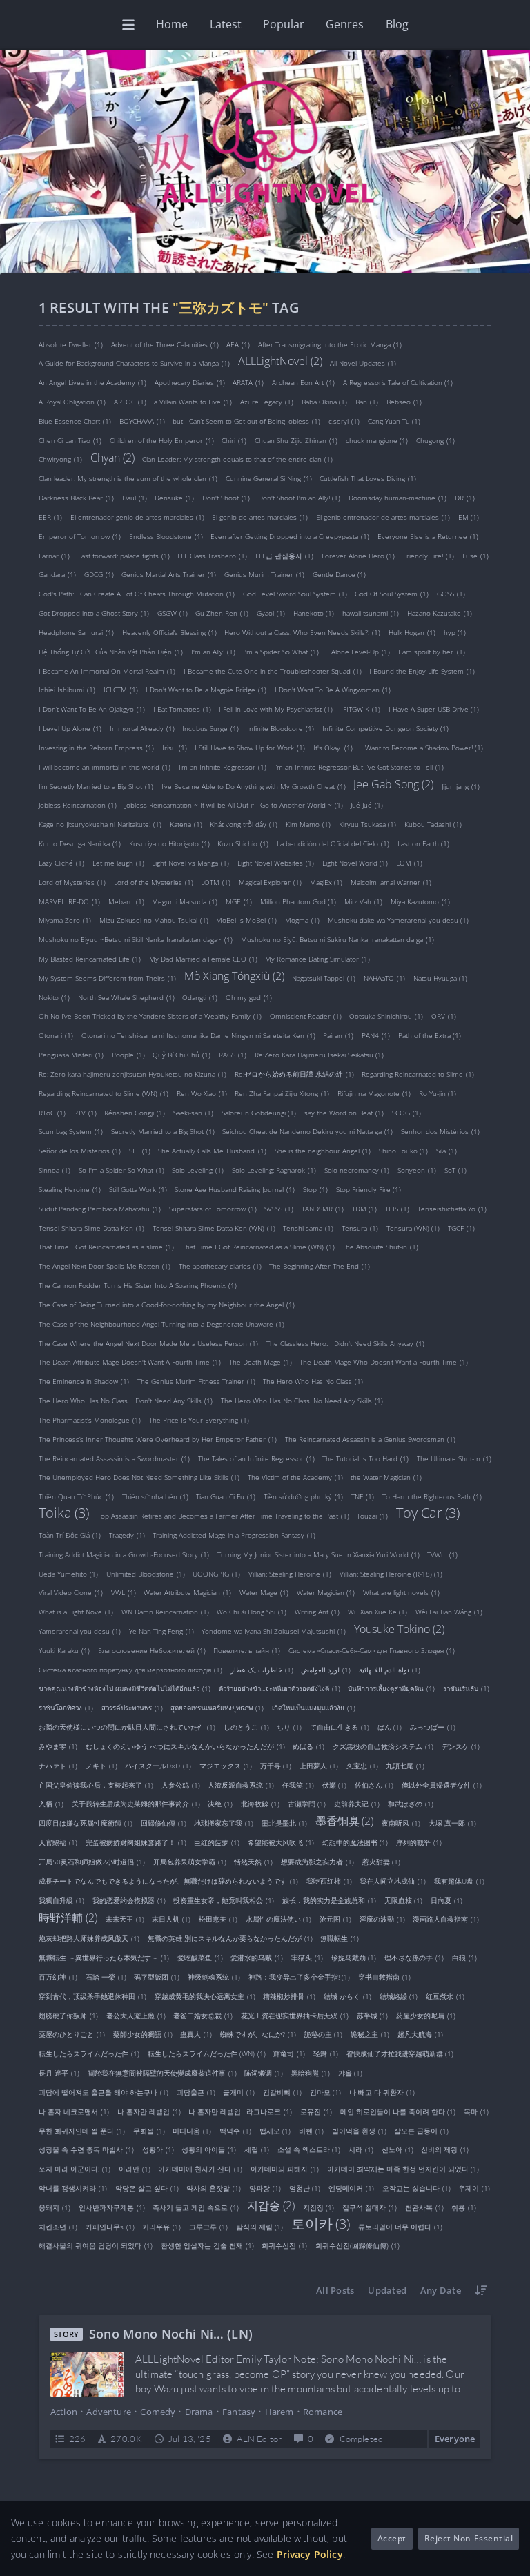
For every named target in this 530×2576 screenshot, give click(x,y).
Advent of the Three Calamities (165, 344)
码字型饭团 (157, 1977)
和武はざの (411, 1804)
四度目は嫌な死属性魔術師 (86, 1823)
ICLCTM (121, 690)
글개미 (239, 2092)
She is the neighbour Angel (323, 1151)
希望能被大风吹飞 (281, 1842)
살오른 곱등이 (421, 2130)
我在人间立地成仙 (393, 1881)
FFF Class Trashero (212, 555)
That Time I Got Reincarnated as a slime (106, 1247)
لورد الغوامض (326, 1669)
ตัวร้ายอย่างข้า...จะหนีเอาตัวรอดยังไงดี (279, 1688)
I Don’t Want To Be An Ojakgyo (92, 709)
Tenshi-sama (308, 1228)
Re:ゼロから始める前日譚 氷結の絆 (294, 1074)
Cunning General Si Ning (269, 478)
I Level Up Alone (70, 728)
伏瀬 (335, 1785)
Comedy (158, 2412)
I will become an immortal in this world (105, 767)
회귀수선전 (284, 2245)
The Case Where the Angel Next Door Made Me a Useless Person (148, 1343)
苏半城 (373, 2015)
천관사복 (424, 2207)
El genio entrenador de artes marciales (383, 517)
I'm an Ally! (213, 652)
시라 (361, 2149)
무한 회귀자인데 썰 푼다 (82, 2130)
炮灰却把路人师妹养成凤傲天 (89, 1938)
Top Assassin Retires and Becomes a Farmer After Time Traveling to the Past (223, 1516)
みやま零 (58, 1746)
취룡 (464, 2207)
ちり (289, 1727)
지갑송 (271, 2205)
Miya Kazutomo (420, 901)
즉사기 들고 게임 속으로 (196, 2207)
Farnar (54, 555)
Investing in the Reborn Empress (96, 748)
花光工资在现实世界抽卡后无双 (295, 2015)
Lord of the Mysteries (154, 882)
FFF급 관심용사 (284, 555)
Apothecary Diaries (190, 382)
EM (469, 517)
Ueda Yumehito (68, 1573)
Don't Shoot (226, 498)
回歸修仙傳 (164, 1823)
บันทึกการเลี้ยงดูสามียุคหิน (391, 1688)
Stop (315, 1189)
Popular (284, 24)
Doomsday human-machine (397, 498)
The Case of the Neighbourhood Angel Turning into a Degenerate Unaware (161, 1324)
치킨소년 (58, 2226)
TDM (365, 1209)
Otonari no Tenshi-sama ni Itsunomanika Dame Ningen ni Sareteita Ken (198, 1035)
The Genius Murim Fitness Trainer (196, 1381)
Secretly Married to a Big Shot (163, 1131)
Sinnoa (55, 1170)
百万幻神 (58, 1977)
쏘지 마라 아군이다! (75, 2169)
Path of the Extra (430, 1035)
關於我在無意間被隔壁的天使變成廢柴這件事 (162, 2073)
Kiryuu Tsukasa (368, 824)
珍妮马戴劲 (354, 1958)
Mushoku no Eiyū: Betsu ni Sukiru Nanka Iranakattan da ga (337, 939)
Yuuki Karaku (64, 1650)
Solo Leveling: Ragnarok (274, 1170)
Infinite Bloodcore (281, 728)
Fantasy (239, 2412)
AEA (238, 344)
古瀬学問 (307, 1804)
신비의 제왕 (445, 2149)
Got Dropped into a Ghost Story (94, 613)
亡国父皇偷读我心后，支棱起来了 (96, 1785)
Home (172, 24)
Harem (279, 2412)
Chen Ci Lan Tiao (70, 440)
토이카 (321, 2223)
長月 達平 (59, 2073)
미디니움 (192, 2130)
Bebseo (404, 402)
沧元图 (335, 1919)
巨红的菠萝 (217, 1842)
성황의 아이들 (209, 2149)
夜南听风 (401, 1823)
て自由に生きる (340, 1727)
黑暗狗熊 (311, 2073)
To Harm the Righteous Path (432, 1496)
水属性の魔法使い (279, 1919)
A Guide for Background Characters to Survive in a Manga (134, 363)
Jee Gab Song (393, 783)
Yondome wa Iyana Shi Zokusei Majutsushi (274, 1631)
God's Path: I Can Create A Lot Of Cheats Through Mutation (137, 594)
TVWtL (442, 1554)
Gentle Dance (340, 574)
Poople (128, 1055)
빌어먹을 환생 (359, 2130)
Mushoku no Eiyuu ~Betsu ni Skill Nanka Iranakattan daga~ (136, 939)
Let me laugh (118, 863)
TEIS (397, 1209)
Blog (397, 24)
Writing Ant (317, 1612)
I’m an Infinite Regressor (223, 767)
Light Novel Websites (276, 863)
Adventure (108, 2412)
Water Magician (326, 1592)
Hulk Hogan (412, 632)
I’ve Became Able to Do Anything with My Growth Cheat (254, 786)
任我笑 (298, 1785)
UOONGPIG (216, 1573)
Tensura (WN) (413, 1228)
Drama (199, 2412)
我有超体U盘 (459, 1881)
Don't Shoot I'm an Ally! (300, 498)
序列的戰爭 (419, 1842)
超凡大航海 (420, 2034)
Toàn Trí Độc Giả (70, 1535)
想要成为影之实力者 (317, 1862)
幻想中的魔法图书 (355, 1842)
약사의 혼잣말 (214, 2188)
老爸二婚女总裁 (203, 2015)
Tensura (360, 1228)
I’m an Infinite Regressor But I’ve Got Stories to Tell (359, 767)
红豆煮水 (445, 1996)
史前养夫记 (357, 1804)
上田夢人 (319, 1766)
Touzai (372, 1516)
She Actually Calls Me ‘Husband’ (212, 1151)
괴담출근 (196, 2092)
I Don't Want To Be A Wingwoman (333, 690)
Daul (135, 498)
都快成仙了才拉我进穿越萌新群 (400, 2053)
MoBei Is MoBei (246, 920)
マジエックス (226, 1766)
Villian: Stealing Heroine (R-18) (391, 1573)
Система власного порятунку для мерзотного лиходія (130, 1669)
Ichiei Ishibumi (67, 690)
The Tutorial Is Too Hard (365, 1458)
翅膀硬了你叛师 (68, 2015)
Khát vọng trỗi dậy (244, 824)
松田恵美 (218, 1919)
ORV (444, 1016)
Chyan (112, 457)
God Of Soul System (392, 594)
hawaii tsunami (371, 613)
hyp (455, 632)
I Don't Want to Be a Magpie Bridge (206, 690)
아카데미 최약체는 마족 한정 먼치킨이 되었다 (403, 2169)
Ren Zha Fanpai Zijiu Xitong (282, 1093)
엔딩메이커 (351, 2188)
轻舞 (326, 2053)
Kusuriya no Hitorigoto (169, 843)
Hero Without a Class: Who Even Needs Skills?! (302, 632)
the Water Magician (386, 1477)
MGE (239, 901)
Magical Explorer (270, 882)
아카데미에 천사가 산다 (200, 2169)
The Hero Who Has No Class (313, 1381)
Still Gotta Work (138, 1189)
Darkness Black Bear (76, 498)
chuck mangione (377, 440)
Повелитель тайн (247, 1650)
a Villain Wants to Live (193, 402)
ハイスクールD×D (158, 1766)
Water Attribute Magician (187, 1592)
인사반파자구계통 (112, 2207)
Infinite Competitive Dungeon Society (386, 728)
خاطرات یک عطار (262, 1669)
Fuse (475, 555)
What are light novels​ (401, 1592)
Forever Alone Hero (359, 555)
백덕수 (235, 2130)
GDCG (99, 574)
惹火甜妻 (382, 1862)
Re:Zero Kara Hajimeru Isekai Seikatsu (320, 1055)
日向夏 (446, 1900)
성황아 (158, 2149)
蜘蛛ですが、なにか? (258, 2034)
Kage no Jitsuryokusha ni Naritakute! (100, 824)
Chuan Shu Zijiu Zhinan (296, 440)
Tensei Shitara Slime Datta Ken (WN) (214, 1228)
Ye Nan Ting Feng (161, 1631)
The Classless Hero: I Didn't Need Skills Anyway (345, 1343)
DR (465, 498)
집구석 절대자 (370, 2207)
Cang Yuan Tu (394, 421)
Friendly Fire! (429, 555)
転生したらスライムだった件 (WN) (207, 2053)
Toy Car (428, 1513)
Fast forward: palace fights (124, 555)
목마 (476, 2111)
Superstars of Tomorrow (213, 1209)
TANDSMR (323, 1209)
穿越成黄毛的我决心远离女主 (205, 1996)
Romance (323, 2412)
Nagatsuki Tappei (324, 978)
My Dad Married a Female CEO (203, 959)
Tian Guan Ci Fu (226, 1496)
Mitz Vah (363, 901)
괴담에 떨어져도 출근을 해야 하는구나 (104, 2092)
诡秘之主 (370, 2034)
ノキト (101, 1766)
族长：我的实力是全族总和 (329, 1900)
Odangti (200, 997)
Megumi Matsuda (185, 901)
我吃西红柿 (329, 1881)
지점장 (319, 2207)
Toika (64, 1513)
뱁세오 (275, 2130)
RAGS (233, 1055)
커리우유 (161, 2226)
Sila (446, 1151)
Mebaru (126, 901)
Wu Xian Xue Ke (378, 1612)
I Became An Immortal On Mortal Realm (107, 671)
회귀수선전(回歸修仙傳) (357, 2245)
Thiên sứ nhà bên (155, 1496)
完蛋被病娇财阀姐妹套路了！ (136, 1842)
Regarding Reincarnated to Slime (418, 1074)
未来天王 (125, 1919)
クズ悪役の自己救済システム (383, 1746)
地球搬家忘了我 (224, 1823)
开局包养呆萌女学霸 (190, 1862)
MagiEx (326, 882)
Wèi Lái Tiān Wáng (449, 1612)
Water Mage (264, 1592)
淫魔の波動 (382, 1919)
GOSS (451, 594)
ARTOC (130, 402)
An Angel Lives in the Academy (92, 382)
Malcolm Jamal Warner (391, 882)
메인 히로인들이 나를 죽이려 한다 (398, 2111)
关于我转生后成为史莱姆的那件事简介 (136, 1804)
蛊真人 (196, 2034)
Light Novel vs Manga (190, 863)
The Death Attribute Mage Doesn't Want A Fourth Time (130, 1362)
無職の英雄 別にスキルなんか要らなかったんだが (230, 1938)
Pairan (338, 1035)
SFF (140, 1151)
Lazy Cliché (61, 863)
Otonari (56, 1035)
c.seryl (344, 421)
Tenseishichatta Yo (452, 1209)
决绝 (220, 1804)
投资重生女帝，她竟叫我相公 (224, 1900)
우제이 (474, 2188)
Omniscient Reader (306, 1016)
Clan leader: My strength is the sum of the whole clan (128, 478)
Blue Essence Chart (75, 421)
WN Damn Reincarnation (165, 1612)
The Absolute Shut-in (380, 1247)
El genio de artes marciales (260, 517)
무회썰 (149, 2130)
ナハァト (58, 1766)
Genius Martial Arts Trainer (169, 574)
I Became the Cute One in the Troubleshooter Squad (273, 671)
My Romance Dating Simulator (317, 959)
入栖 (51, 1804)
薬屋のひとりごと (72, 2034)
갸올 (351, 2073)
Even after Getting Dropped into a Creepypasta (290, 536)
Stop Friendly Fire (369, 1189)
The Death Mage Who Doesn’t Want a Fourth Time (384, 1362)
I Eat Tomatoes (182, 709)
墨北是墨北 (284, 1823)
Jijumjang (461, 786)
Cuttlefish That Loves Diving (368, 478)
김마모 (326, 2092)
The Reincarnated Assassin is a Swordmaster (114, 1458)
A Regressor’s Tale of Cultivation (398, 382)
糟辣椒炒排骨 (289, 1996)
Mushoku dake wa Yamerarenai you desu (399, 920)
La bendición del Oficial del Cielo (333, 843)
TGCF (461, 1228)
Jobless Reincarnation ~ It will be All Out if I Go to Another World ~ (234, 805)
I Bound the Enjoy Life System (422, 671)
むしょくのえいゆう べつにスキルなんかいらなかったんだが (185, 1746)
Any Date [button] (441, 2290)
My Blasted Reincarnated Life (90, 959)
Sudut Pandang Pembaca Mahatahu (100, 1209)
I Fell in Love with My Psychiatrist (276, 709)
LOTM (216, 882)
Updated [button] (387, 2290)
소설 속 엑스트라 (309, 2149)
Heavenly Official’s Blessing (169, 632)
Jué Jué (367, 805)
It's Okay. (333, 748)
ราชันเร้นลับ (466, 1688)
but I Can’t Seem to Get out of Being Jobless (246, 421)
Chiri (234, 440)
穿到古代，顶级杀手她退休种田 (92, 1996)
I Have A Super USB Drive (434, 709)
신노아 (397, 2149)
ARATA (248, 382)
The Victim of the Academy (295, 1477)
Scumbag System (71, 1131)
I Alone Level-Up (359, 652)
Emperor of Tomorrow (80, 536)
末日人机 (171, 1919)
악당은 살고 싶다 (147, 2188)
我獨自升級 (61, 1900)
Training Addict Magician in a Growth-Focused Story (124, 1554)
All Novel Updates (363, 363)
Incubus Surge (210, 728)
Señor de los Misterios (80, 1151)
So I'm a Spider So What (121, 1170)
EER (50, 517)
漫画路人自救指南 (446, 1919)
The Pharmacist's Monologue (90, 1420)
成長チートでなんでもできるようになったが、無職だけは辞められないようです (168, 1881)
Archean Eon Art (303, 382)
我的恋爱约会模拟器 (129, 1900)
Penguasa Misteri (71, 1055)
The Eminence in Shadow (84, 1381)
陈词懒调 (264, 2073)
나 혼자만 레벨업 (149, 2111)
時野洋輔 (68, 1916)
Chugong (435, 440)
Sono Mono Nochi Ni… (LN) (171, 2334)
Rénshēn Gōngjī (135, 1112)
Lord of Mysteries (72, 882)
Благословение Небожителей (152, 1650)
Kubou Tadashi (433, 824)
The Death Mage (261, 1362)
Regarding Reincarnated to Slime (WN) (104, 1093)
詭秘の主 (324, 2034)
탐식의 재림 (260, 2226)
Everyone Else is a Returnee (428, 536)
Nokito (54, 997)
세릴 (257, 2149)
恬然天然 (253, 1862)
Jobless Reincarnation (78, 805)
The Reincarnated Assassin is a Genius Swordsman (370, 1439)
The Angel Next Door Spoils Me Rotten (105, 1266)
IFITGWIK (361, 709)
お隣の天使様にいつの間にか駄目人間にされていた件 (127, 1727)
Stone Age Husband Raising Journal (235, 1189)
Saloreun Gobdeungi (259, 1112)
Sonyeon (417, 1170)
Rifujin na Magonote (374, 1093)
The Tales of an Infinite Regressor (256, 1458)
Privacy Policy (310, 2554)
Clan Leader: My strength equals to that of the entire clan (237, 459)
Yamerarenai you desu (80, 1631)
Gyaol (271, 613)
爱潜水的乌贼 (257, 1958)
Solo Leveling (198, 1170)
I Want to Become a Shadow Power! (422, 748)
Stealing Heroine (70, 1189)
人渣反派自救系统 (241, 1785)
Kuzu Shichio (243, 843)
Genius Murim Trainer (264, 574)
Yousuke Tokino (399, 1628)
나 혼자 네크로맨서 (74, 2111)
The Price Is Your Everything (199, 1420)
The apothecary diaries (220, 1266)
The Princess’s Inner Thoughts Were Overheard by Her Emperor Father (158, 1439)
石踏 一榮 (106, 1977)
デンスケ (461, 1746)
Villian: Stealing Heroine (290, 1573)
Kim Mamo (308, 824)
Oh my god (249, 997)
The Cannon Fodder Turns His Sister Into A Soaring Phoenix (138, 1285)
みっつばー (433, 1727)
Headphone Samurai (76, 632)
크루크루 (208, 2226)
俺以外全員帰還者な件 (442, 1785)
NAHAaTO (384, 978)
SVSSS (279, 1209)
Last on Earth (424, 843)
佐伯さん (374, 1785)
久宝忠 (362, 1766)
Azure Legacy (267, 402)
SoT (455, 1170)
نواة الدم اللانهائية (390, 1669)
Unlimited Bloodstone (146, 1573)
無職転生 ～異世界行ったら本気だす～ (104, 1958)
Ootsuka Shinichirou (386, 1016)
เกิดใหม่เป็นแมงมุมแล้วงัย (314, 1708)
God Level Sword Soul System (295, 594)
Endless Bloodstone (166, 536)
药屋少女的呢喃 (426, 2015)
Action (64, 2412)
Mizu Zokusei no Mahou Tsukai (154, 920)
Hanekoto (314, 613)
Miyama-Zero (65, 920)
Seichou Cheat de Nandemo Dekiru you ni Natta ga (307, 1131)
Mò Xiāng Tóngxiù (234, 975)
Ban (367, 402)
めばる (308, 1746)
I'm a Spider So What (281, 652)
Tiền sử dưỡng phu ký (303, 1496)
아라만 (135, 2169)
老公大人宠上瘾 (136, 2015)
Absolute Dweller (71, 344)
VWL (124, 1592)
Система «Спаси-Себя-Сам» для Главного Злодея (372, 1650)
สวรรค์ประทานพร (132, 1708)
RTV (85, 1112)
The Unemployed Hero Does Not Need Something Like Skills (139, 1477)
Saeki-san (193, 1112)
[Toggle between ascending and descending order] (481, 2291)
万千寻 (276, 1766)
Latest (226, 24)
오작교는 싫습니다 (416, 2188)
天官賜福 (58, 1842)
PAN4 (376, 1035)
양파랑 (265, 2188)
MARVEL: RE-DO (69, 901)
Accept (392, 2538)
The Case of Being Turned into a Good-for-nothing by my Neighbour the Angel (167, 1305)
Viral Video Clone (71, 1592)
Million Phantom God (298, 901)
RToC (52, 1112)
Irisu (175, 748)
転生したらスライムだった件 (89, 2053)
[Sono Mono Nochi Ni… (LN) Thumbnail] (87, 2374)
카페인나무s (110, 2226)
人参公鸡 (181, 1785)
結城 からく (347, 1996)
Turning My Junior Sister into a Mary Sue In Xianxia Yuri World (318, 1554)
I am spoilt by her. (432, 652)
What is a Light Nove (76, 1612)
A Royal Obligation (72, 402)
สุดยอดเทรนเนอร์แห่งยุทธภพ (217, 1708)
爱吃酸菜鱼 (200, 1958)
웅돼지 (55, 2207)
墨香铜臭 (345, 1820)
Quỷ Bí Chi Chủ (181, 1055)
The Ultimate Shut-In (454, 1458)
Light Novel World (355, 863)
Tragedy (127, 1535)
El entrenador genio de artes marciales (137, 517)
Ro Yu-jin (438, 1093)
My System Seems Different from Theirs (107, 978)
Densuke (174, 498)
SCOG (406, 1112)
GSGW (173, 613)
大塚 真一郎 (452, 1823)
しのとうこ (246, 1727)
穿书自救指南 (384, 1977)
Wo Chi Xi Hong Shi (252, 1612)
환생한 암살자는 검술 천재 (207, 2245)
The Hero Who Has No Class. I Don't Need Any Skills (126, 1401)
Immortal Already (142, 728)
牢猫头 (307, 1958)
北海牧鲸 (260, 1804)
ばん (390, 1727)
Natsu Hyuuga (441, 978)
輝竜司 (289, 2053)
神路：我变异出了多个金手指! (300, 1977)
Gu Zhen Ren (222, 613)
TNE (363, 1496)
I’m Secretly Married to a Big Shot (96, 786)
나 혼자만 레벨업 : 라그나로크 (240, 2111)
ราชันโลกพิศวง (66, 1708)
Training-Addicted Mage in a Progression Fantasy (234, 1535)
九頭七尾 (405, 1766)
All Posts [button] (335, 2290)
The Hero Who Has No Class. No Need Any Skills (302, 1401)
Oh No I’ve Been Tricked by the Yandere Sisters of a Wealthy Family (150, 1016)
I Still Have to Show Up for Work (250, 748)
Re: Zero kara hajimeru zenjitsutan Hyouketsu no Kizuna (132, 1074)
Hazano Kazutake (440, 613)
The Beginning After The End (320, 1266)
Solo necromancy (357, 1170)
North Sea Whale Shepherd (126, 997)
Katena (186, 824)
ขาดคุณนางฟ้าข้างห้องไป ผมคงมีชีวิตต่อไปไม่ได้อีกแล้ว (125, 1688)
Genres (345, 24)
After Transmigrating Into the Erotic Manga (330, 344)
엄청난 (305, 2188)
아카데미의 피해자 (285, 2169)
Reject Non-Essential (469, 2538)
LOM (409, 863)
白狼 (464, 1958)
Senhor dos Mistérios (440, 1131)
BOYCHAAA (142, 421)
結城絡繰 (399, 1996)
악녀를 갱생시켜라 (73, 2188)
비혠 (311, 2130)
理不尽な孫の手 (414, 1958)
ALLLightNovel (280, 360)
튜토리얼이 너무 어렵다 (400, 2226)
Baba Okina (325, 402)
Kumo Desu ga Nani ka (80, 843)
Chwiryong (60, 459)
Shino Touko (404, 1151)
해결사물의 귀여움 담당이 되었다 (96, 2245)
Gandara (57, 574)
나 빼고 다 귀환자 (382, 2092)
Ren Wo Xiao (202, 1093)
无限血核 (404, 1900)
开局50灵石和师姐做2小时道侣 (92, 1862)
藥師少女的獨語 (143, 2034)
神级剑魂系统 (214, 1977)
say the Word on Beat (344, 1112)
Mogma (302, 920)
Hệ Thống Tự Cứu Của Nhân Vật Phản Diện (111, 652)
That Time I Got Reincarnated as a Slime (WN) (258, 1247)
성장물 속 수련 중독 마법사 (86, 2149)
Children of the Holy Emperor (162, 440)
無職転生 (340, 1938)
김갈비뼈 (282, 2092)
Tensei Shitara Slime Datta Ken (91, 1228)
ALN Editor (259, 2439)
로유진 (316, 2111)
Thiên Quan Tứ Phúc (76, 1496)
